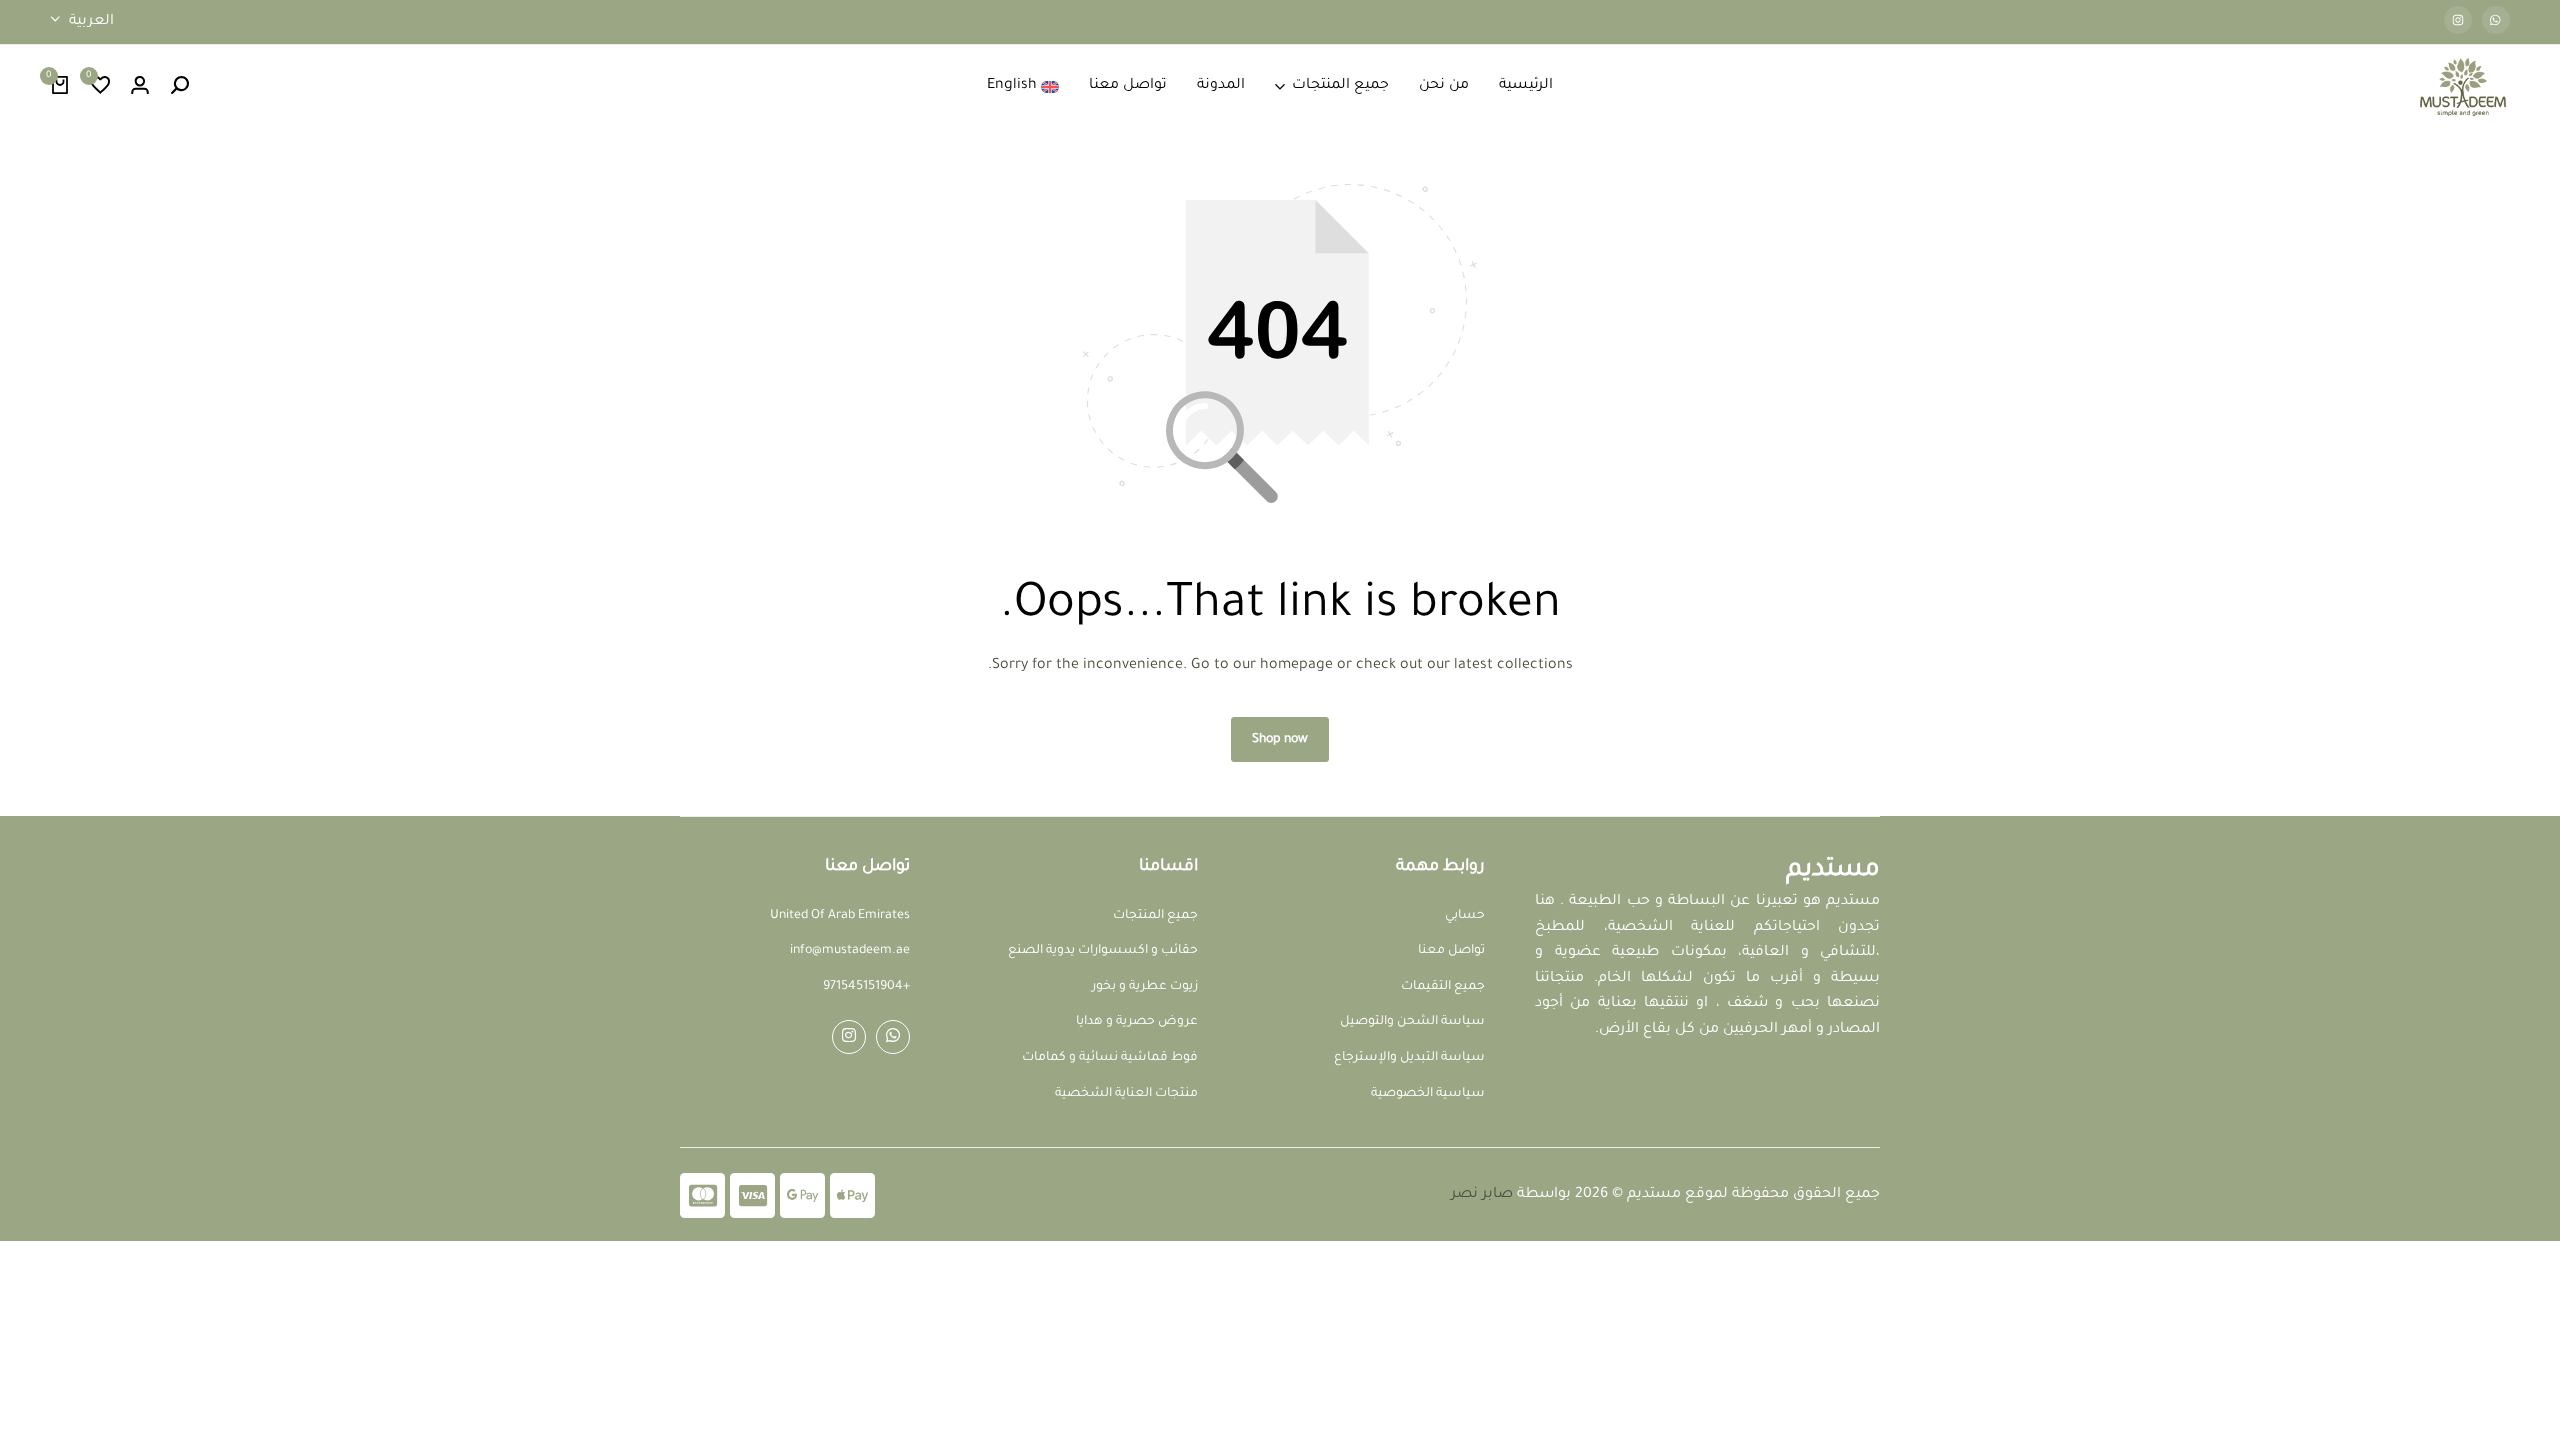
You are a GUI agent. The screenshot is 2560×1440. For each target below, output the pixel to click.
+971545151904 (866, 987)
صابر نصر (1482, 1195)
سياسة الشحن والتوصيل (1412, 1022)
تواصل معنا (1128, 86)
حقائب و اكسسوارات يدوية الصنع (1103, 951)
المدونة (1221, 86)
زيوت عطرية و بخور (1145, 987)
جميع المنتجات (1340, 86)
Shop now (1280, 740)
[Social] (893, 1037)
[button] (100, 87)
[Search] (180, 87)
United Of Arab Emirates (840, 916)
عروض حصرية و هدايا (1137, 1022)
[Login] (140, 87)
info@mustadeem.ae (850, 951)
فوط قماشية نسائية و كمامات (1110, 1058)
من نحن (1444, 86)
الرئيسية (1526, 86)
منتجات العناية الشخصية (1126, 1094)
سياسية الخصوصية (1428, 1094)
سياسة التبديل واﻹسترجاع (1409, 1058)
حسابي (1465, 916)
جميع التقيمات (1443, 987)
